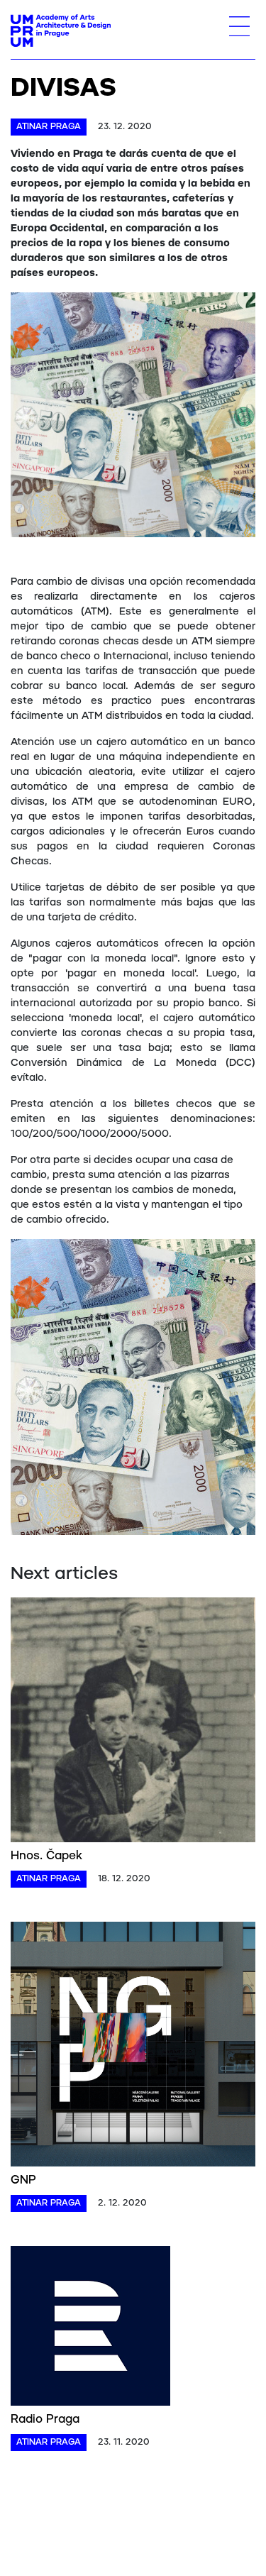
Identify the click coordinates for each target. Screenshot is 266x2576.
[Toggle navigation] (239, 26)
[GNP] (133, 2047)
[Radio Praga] (90, 2328)
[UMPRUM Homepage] (61, 31)
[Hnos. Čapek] (133, 1722)
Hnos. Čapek (46, 1856)
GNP (23, 2180)
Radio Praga (45, 2420)
